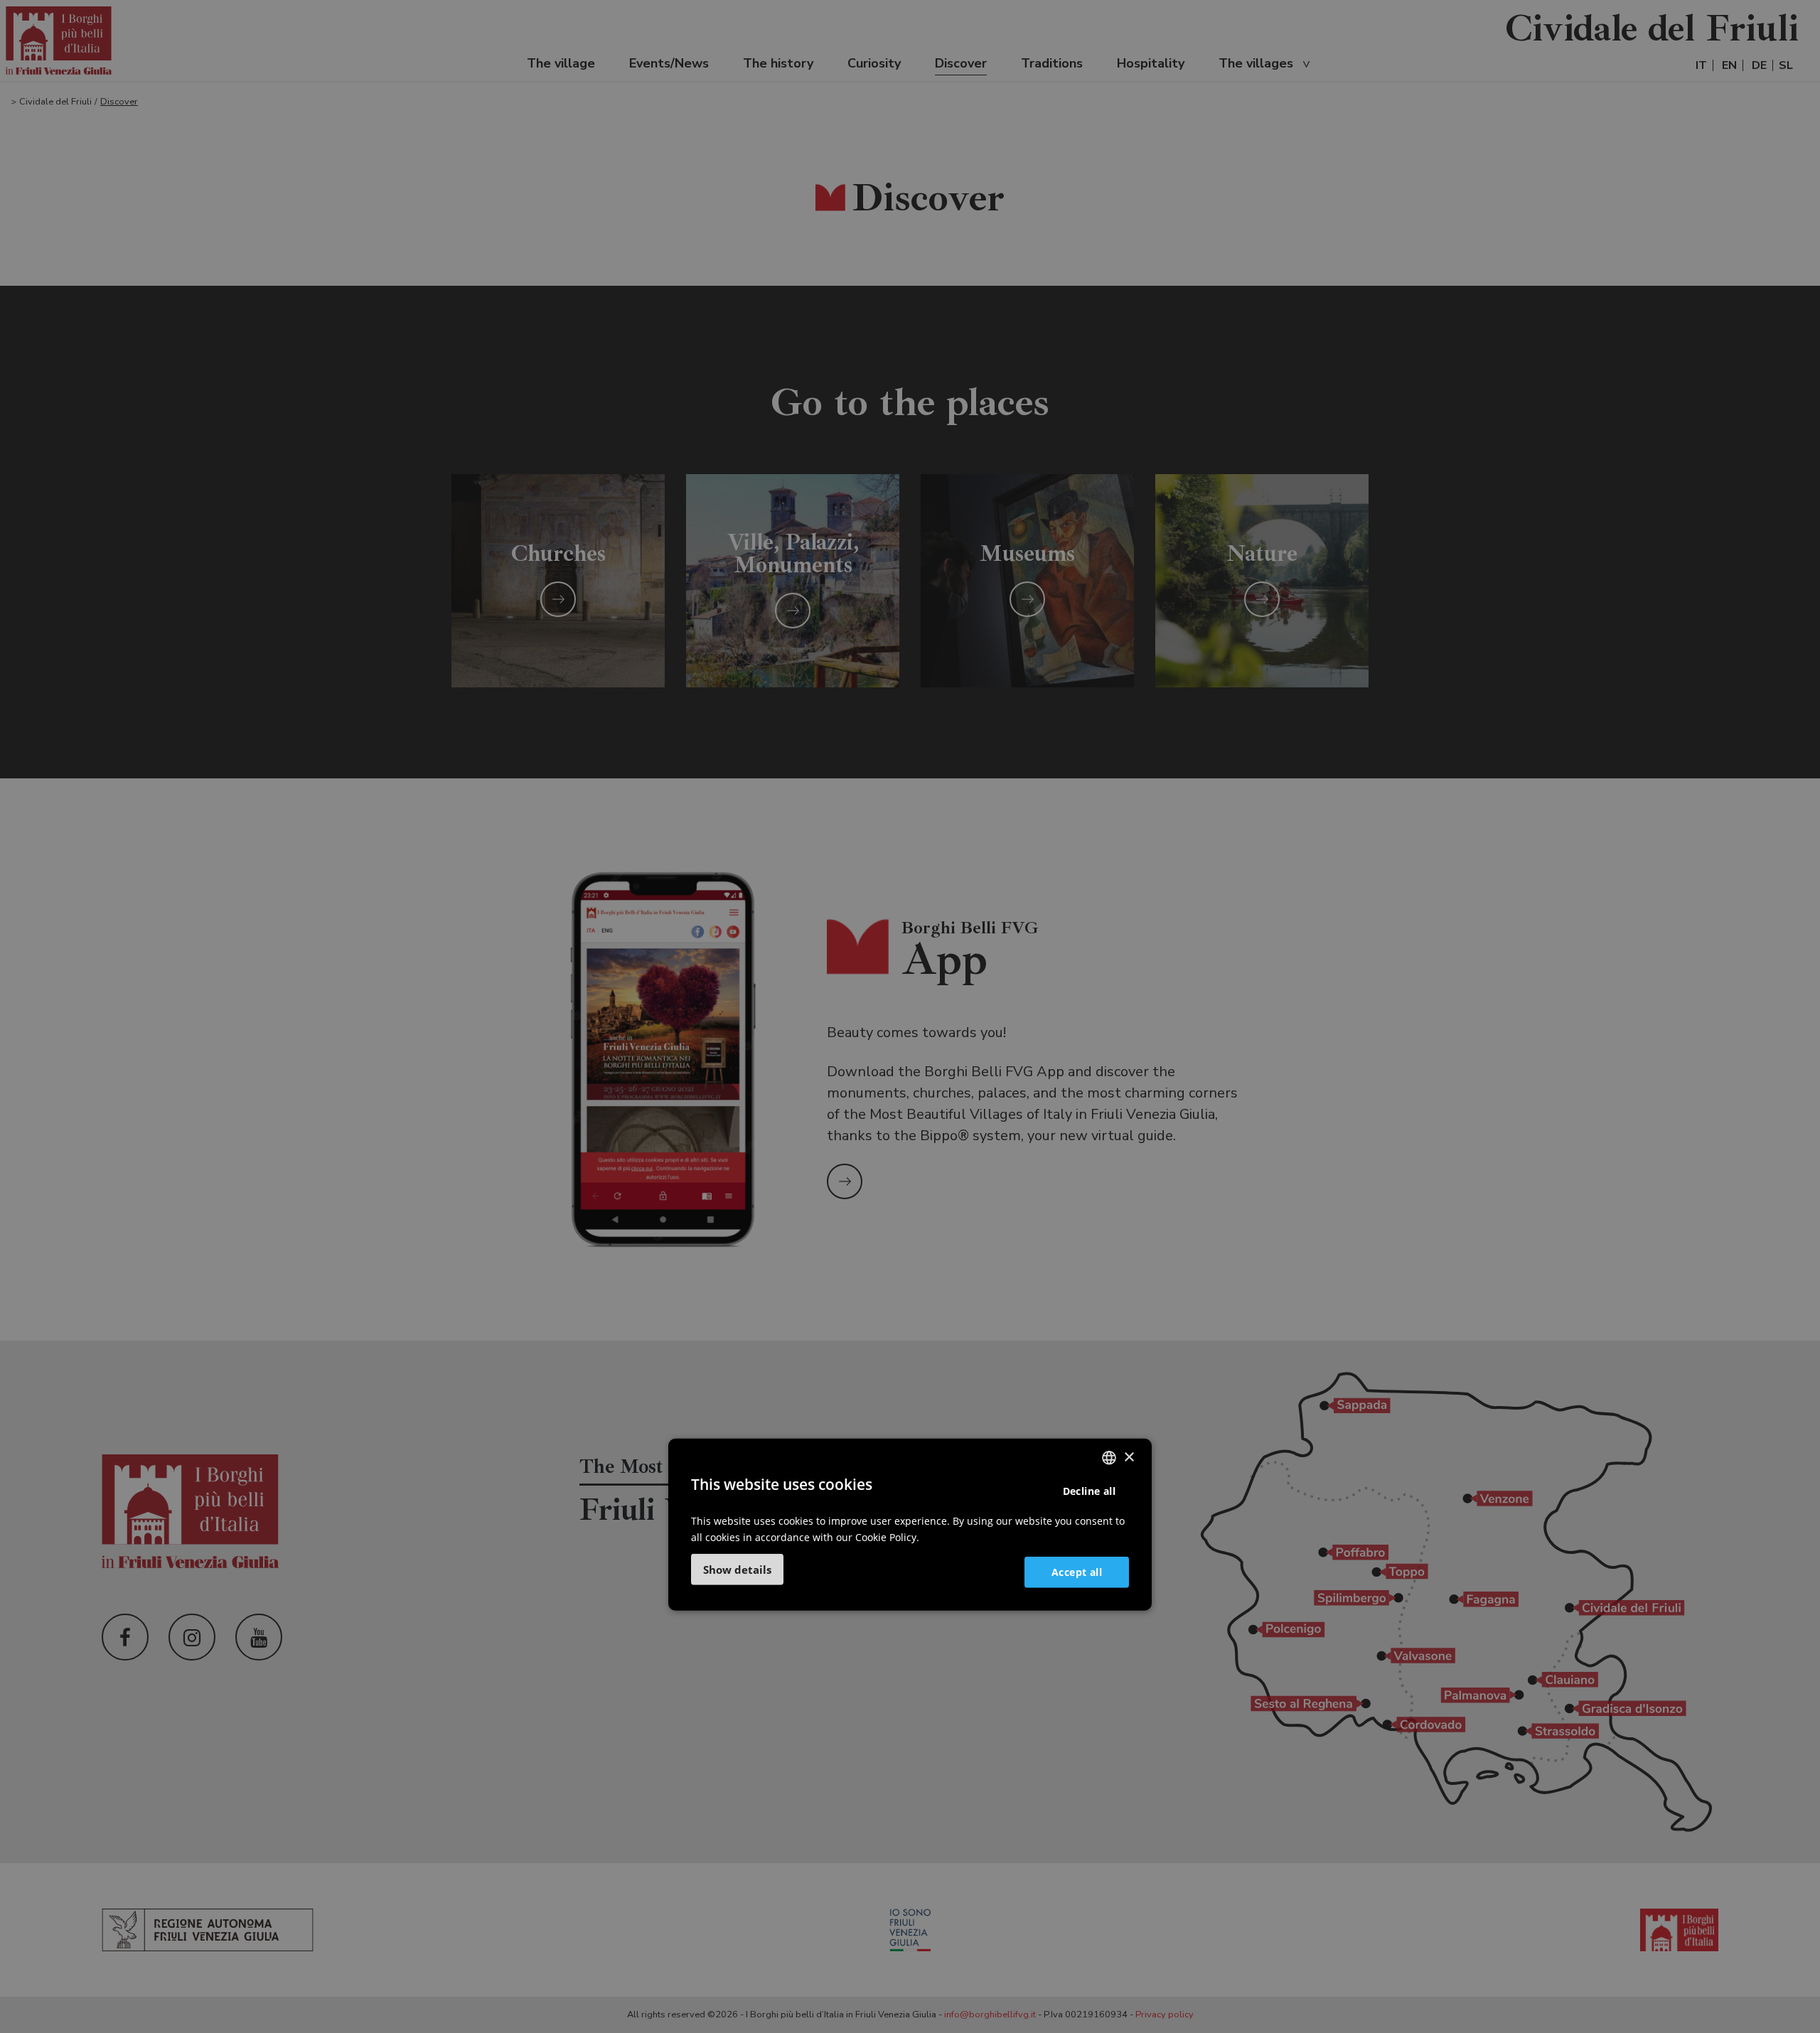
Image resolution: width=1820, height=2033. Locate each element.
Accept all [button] (1077, 1571)
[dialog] (910, 1525)
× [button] (1129, 1457)
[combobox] (1109, 1458)
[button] (737, 1570)
